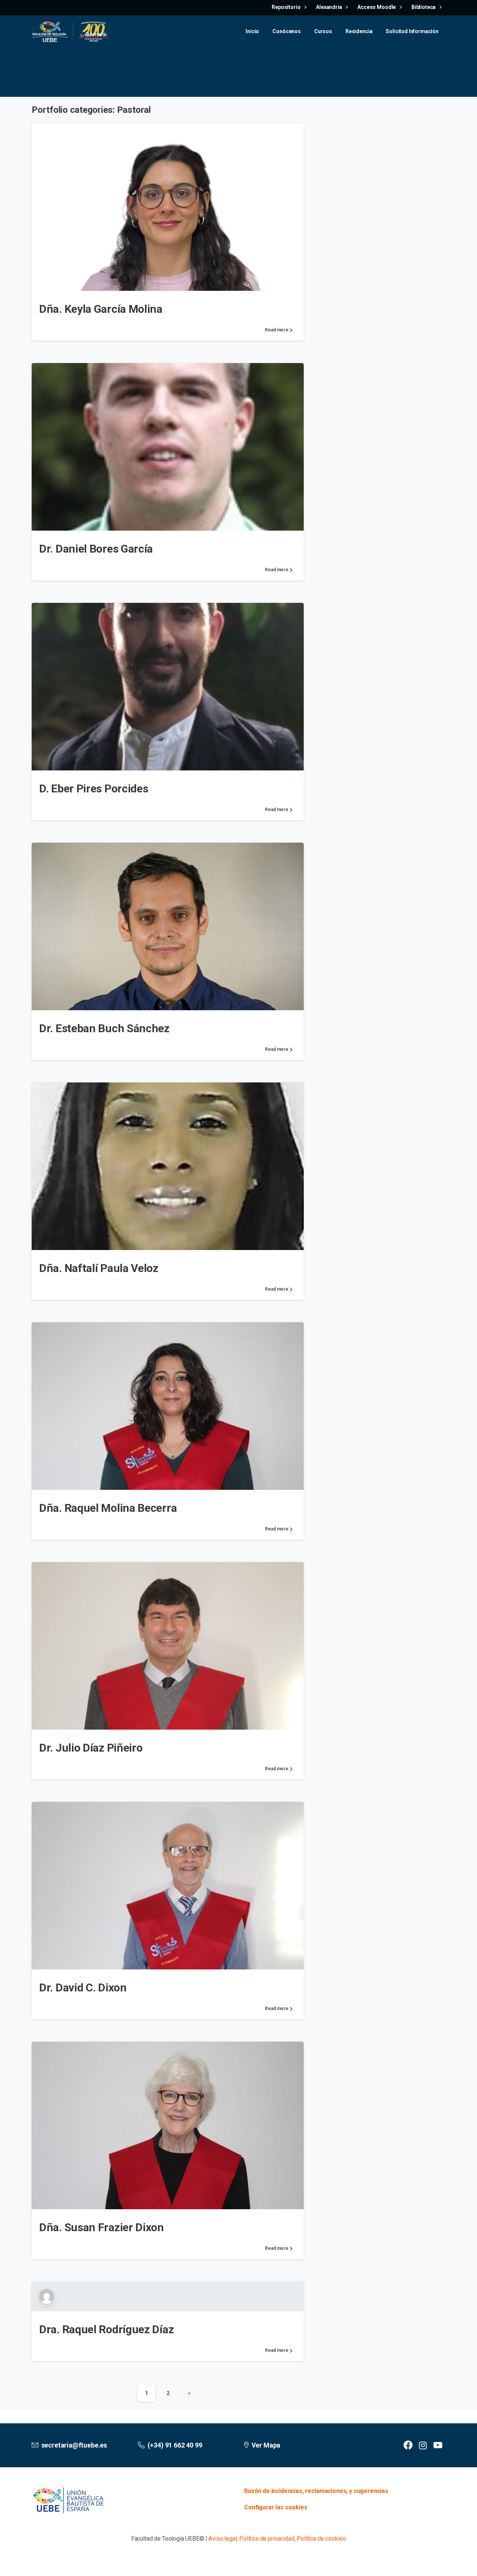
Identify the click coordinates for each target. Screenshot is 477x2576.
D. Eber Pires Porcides (94, 788)
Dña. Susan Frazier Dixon (102, 2227)
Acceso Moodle (377, 7)
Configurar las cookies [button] (276, 2507)
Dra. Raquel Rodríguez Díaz (106, 2329)
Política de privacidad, (267, 2539)
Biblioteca (424, 7)
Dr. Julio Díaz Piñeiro (91, 1748)
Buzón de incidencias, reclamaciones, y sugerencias (316, 2491)
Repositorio (287, 7)
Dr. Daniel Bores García (96, 549)
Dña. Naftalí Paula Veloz (99, 1268)
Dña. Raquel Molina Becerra (108, 1508)
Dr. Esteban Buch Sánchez (104, 1028)
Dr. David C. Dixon (83, 1987)
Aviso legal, (223, 2539)
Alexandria (329, 7)
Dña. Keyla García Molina (101, 309)
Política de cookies (321, 2539)
